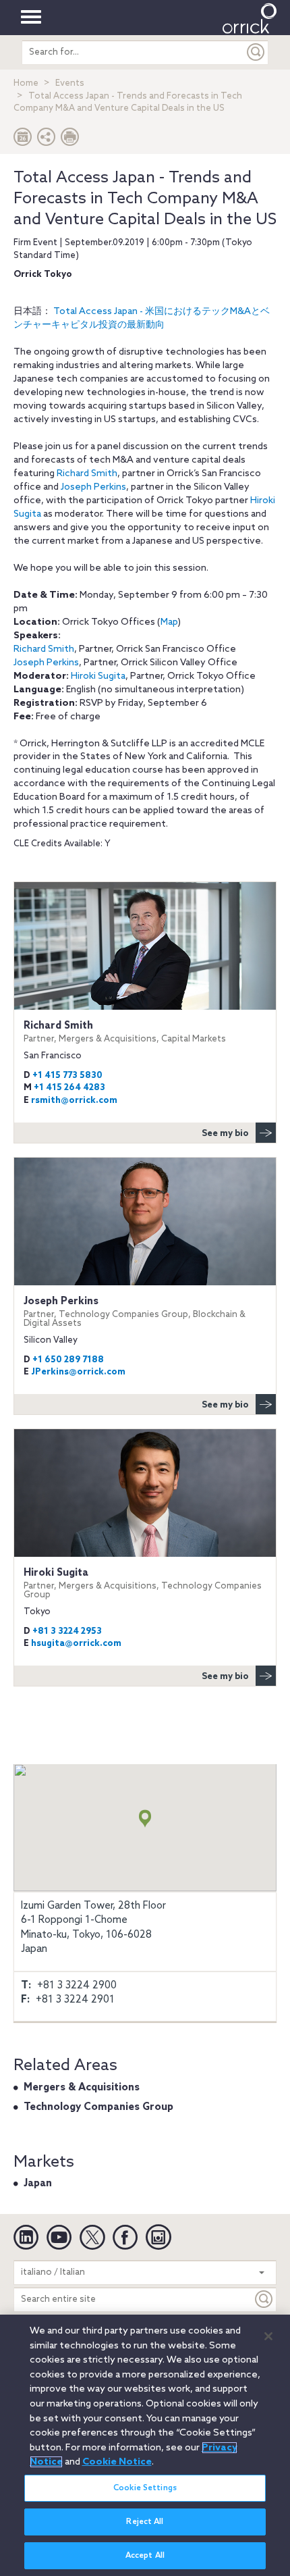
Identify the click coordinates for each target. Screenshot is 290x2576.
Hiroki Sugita (98, 676)
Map (169, 622)
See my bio (225, 1134)
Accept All (145, 2556)
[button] (47, 140)
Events (70, 83)
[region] (145, 2445)
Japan (38, 2184)
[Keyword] (264, 2299)
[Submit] (256, 52)
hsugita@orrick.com (76, 1644)
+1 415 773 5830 (67, 1076)
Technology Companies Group (98, 2107)
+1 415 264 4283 (69, 1088)
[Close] (268, 2336)
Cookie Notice (117, 2462)
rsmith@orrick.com (74, 1101)
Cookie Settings (145, 2488)
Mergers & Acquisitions (82, 2088)
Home (26, 83)
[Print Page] (70, 140)
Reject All (145, 2522)
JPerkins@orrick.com (78, 1372)
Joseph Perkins (93, 487)
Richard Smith (87, 474)
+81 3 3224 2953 (67, 1631)
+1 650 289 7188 (68, 1360)
